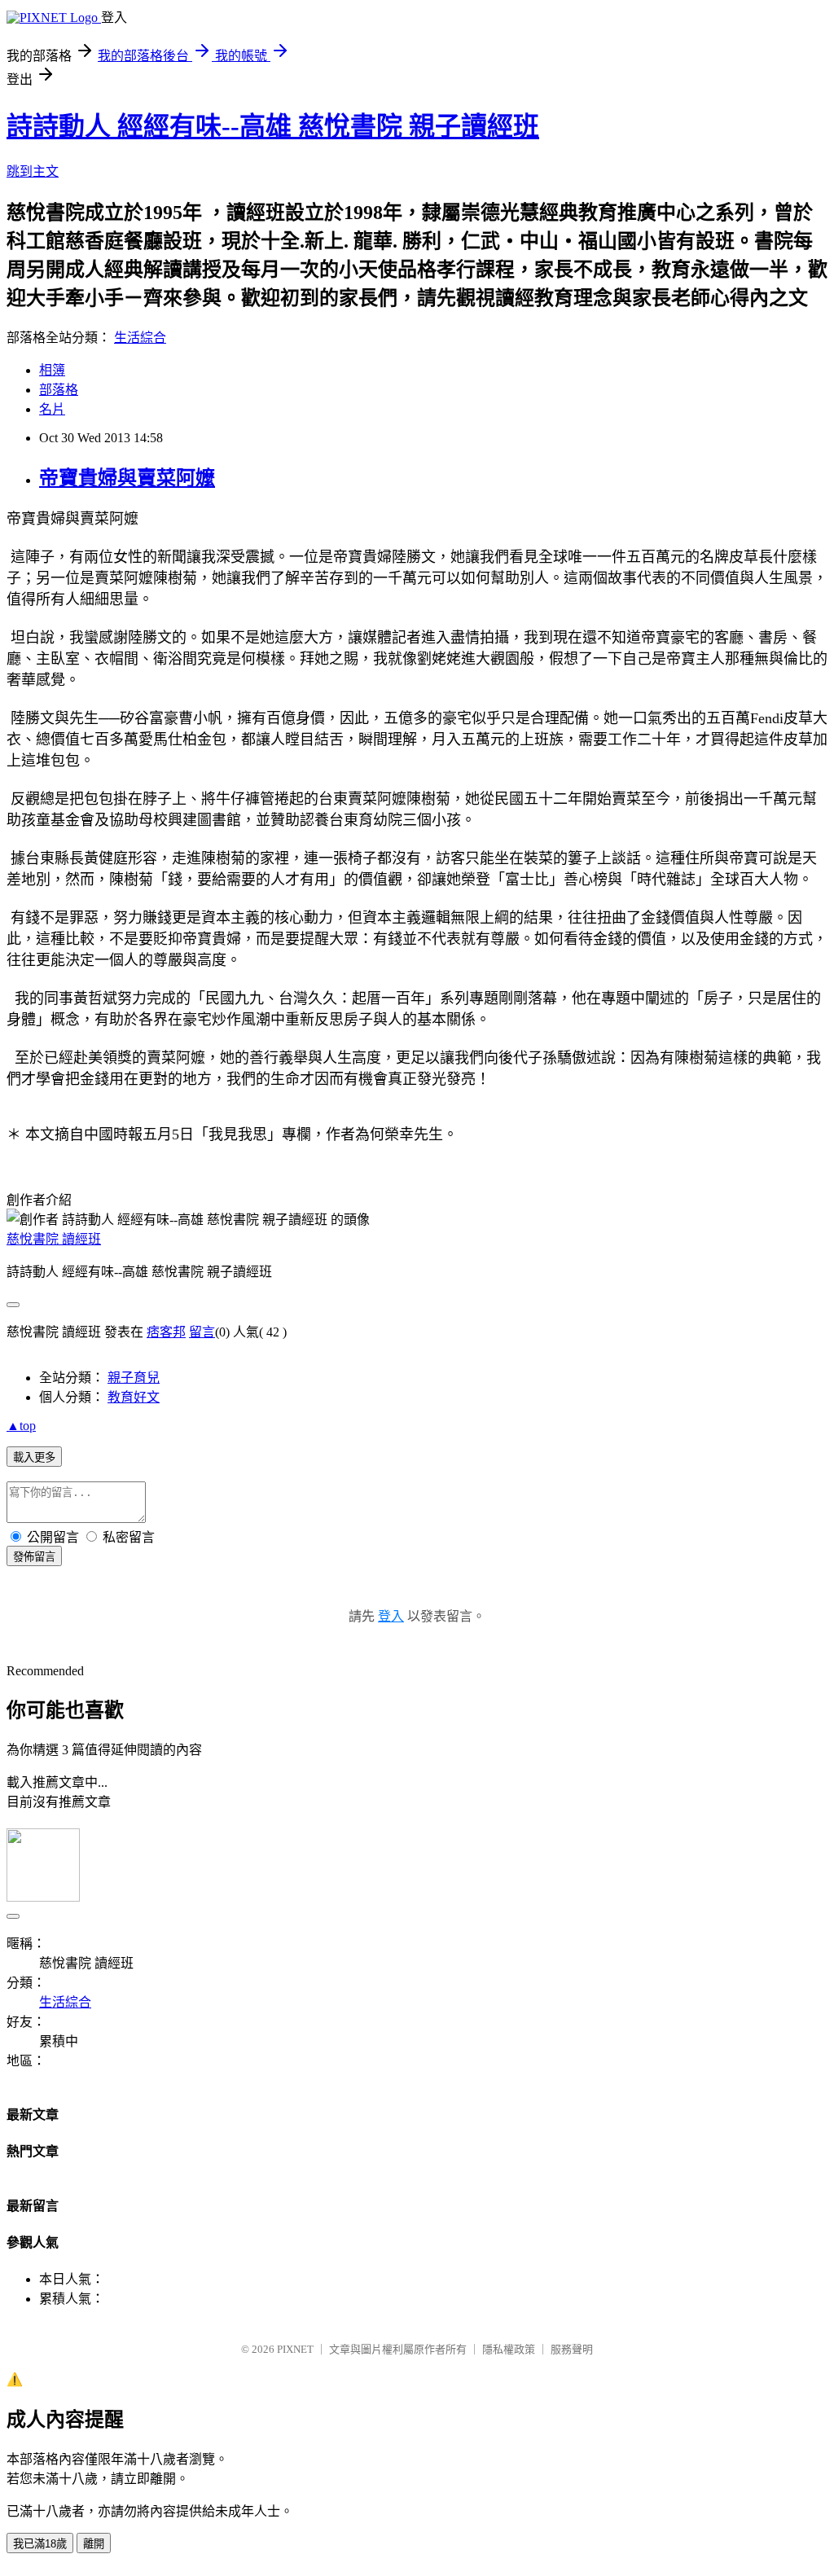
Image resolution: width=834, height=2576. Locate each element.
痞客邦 (166, 1332)
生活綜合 (140, 338)
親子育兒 (134, 1378)
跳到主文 (33, 171)
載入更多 (34, 1457)
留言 (202, 1332)
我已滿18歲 (40, 2544)
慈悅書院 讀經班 (54, 1239)
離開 (94, 2544)
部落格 (59, 390)
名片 (52, 409)
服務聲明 (572, 2349)
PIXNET (295, 2349)
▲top (21, 1426)
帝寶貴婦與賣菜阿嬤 (127, 478)
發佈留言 (34, 1557)
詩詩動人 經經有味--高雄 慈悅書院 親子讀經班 (273, 126)
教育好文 (134, 1397)
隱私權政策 (509, 2349)
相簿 (52, 370)
